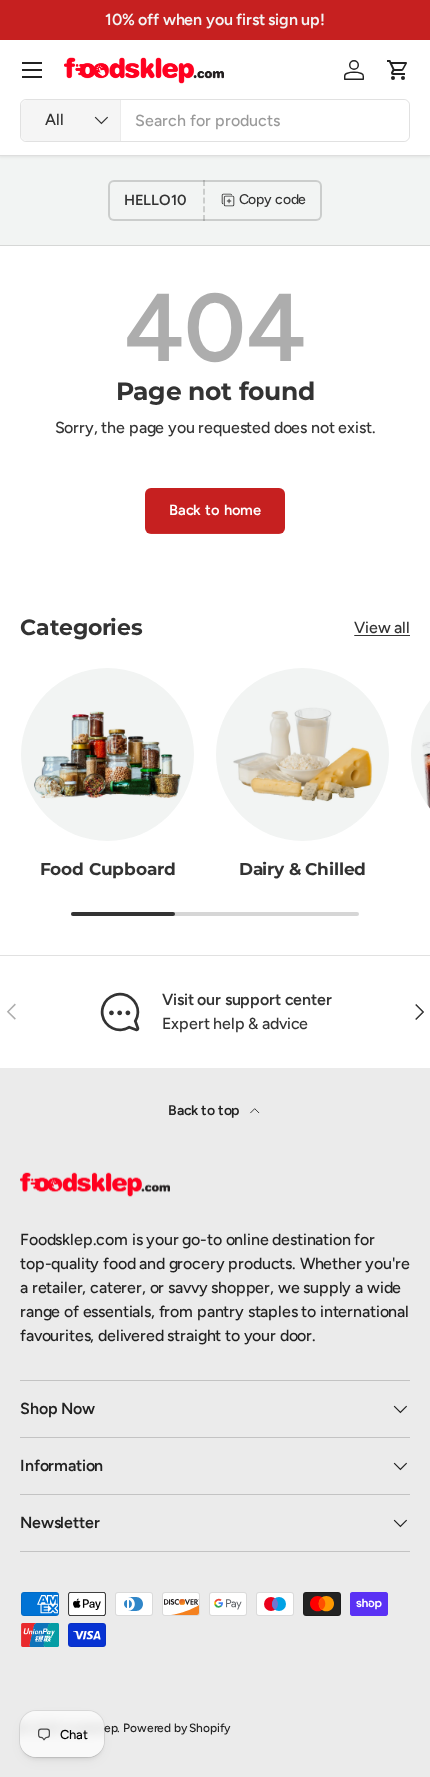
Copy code (273, 199)
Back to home (215, 510)
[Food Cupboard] (107, 754)
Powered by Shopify (176, 1728)
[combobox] (215, 120)
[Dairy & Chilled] (302, 754)
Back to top (205, 1110)
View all (382, 627)
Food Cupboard (108, 869)
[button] (398, 70)
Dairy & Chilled (302, 869)
